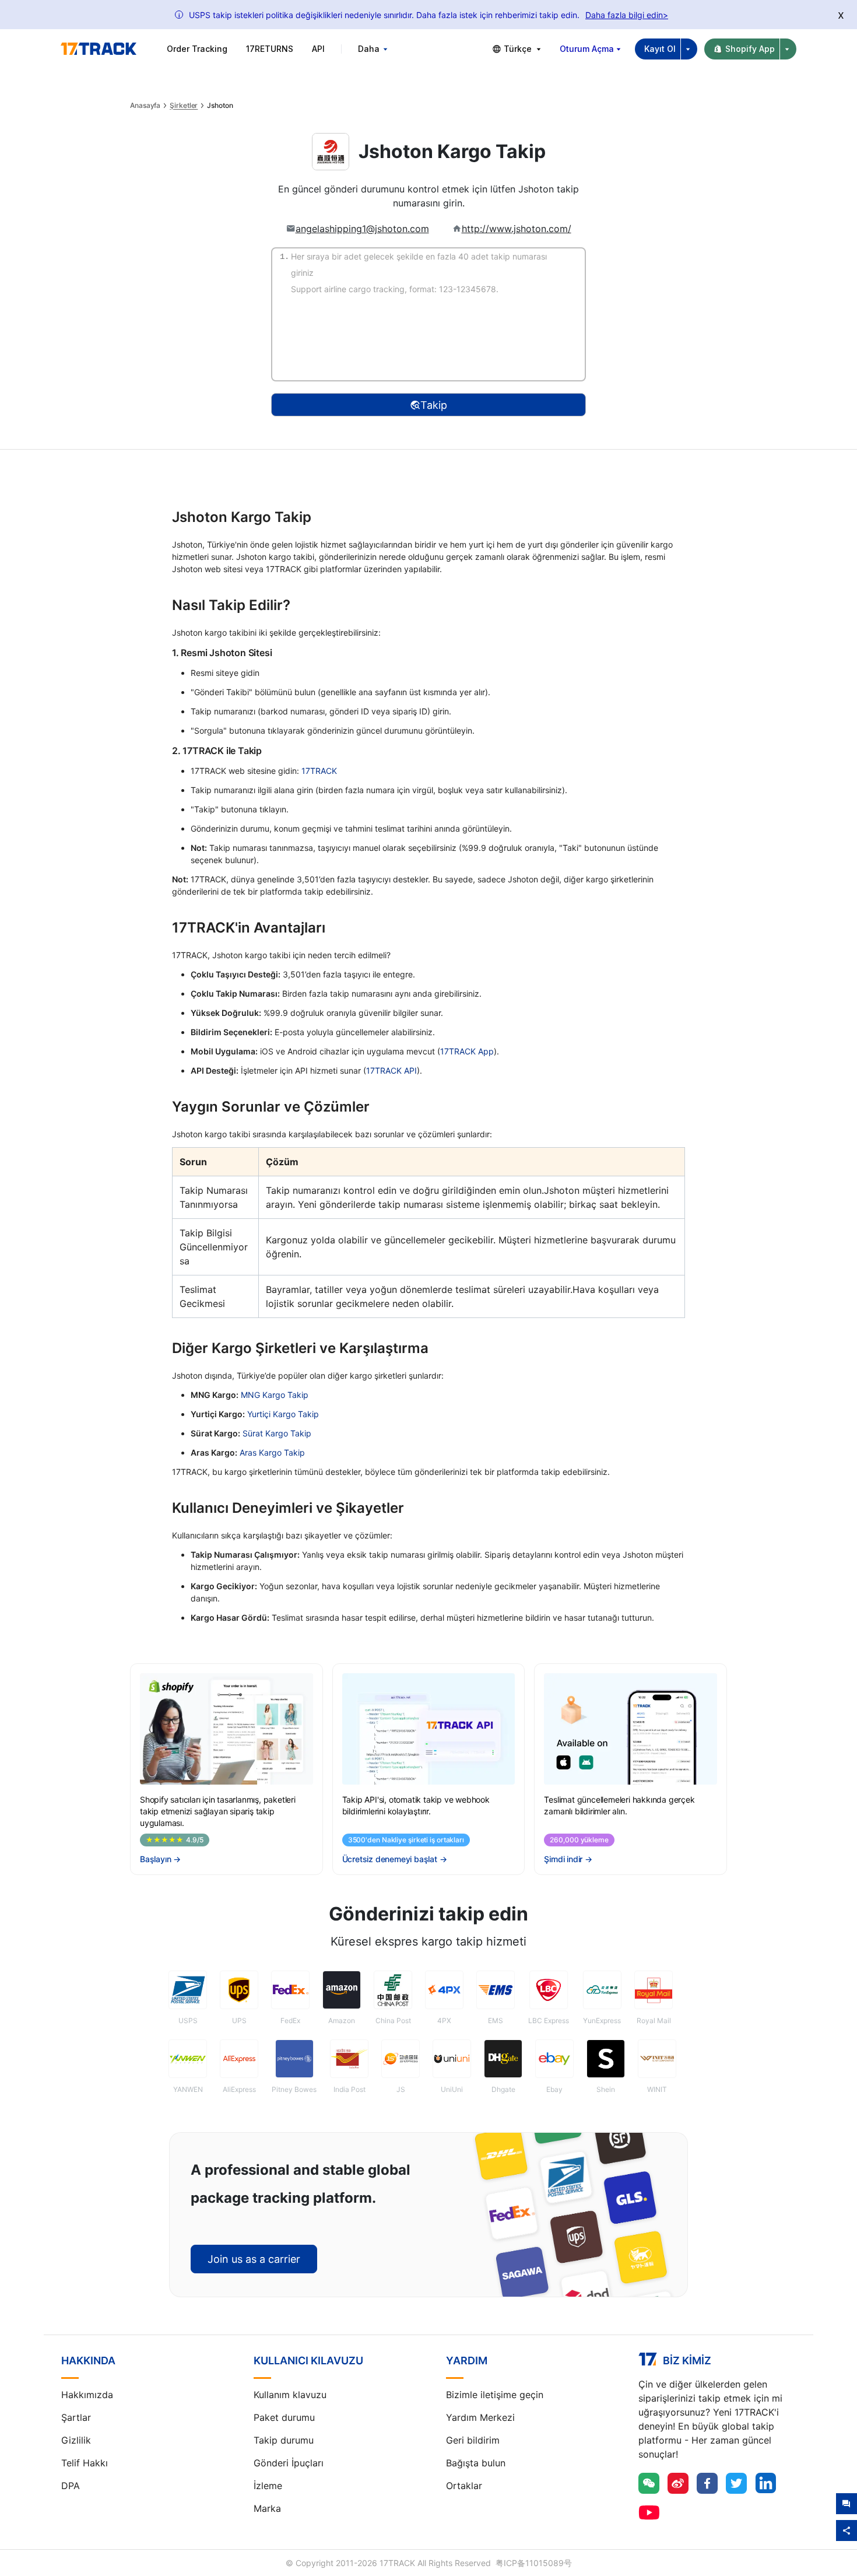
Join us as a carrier (254, 2259)
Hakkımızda (87, 2395)
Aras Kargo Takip (272, 1452)
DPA (71, 2486)
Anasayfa (145, 106)
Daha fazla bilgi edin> (627, 15)
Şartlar (76, 2417)
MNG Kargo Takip (275, 1395)
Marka (267, 2508)
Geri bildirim (473, 2440)
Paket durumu (284, 2417)
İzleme (268, 2486)
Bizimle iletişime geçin (495, 2395)
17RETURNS (270, 49)
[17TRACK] (99, 49)
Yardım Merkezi (480, 2417)
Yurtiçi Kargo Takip (283, 1414)
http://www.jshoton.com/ (517, 229)
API (318, 49)
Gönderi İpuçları (289, 2463)
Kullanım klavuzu (290, 2395)
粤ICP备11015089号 (534, 2563)
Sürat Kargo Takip (277, 1433)
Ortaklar (464, 2486)
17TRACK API (391, 1070)
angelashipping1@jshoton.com (362, 229)
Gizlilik (76, 2440)
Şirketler (184, 106)
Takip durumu (284, 2440)
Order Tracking (197, 49)
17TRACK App (467, 1051)
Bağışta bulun (476, 2463)
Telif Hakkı (85, 2463)
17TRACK (319, 771)
